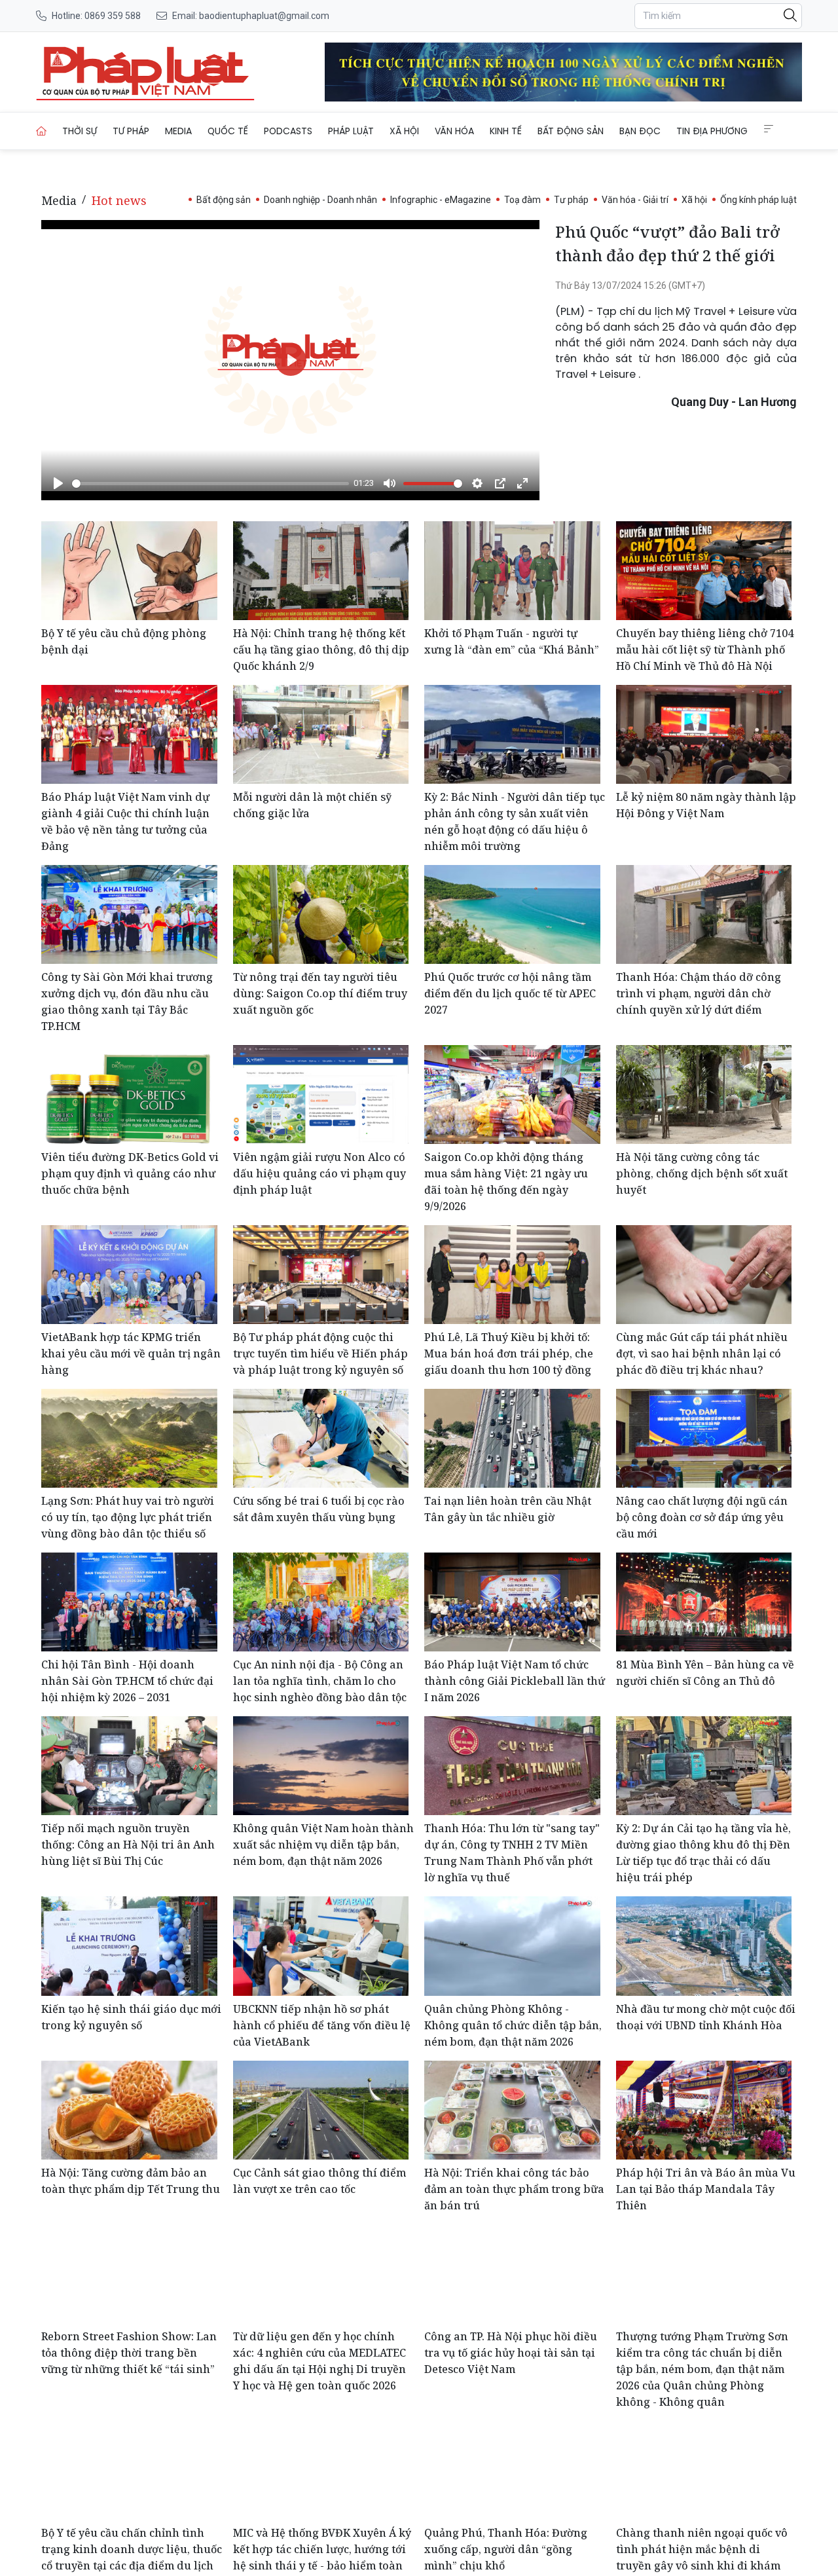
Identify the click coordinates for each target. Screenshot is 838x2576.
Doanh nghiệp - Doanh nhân (320, 200)
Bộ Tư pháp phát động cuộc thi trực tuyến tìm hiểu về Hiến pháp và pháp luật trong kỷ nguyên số (320, 1353)
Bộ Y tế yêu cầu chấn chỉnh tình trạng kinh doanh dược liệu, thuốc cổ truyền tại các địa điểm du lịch (132, 2549)
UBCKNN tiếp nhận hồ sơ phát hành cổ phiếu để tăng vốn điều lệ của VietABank (322, 2025)
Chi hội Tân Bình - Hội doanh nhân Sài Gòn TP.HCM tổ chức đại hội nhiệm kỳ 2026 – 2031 (127, 1681)
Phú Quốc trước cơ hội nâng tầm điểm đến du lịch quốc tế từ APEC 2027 (510, 993)
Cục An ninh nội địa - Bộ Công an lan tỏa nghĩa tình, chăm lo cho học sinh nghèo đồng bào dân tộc (320, 1681)
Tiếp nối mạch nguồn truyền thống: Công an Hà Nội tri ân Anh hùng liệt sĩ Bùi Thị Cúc (128, 1845)
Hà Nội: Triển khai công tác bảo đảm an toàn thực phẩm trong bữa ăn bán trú (514, 2189)
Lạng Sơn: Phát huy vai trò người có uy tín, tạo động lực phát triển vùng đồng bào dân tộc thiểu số (128, 1517)
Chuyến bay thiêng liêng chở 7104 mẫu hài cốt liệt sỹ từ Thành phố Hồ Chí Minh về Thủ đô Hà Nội (705, 650)
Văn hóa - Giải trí (635, 200)
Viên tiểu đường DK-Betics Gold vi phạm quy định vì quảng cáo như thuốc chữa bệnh (130, 1173)
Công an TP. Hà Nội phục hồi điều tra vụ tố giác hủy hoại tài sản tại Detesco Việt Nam (511, 2353)
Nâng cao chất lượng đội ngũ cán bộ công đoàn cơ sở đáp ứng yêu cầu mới (702, 1517)
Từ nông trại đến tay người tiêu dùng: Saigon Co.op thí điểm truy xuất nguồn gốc (320, 993)
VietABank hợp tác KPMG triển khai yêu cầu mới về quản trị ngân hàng (131, 1353)
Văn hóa (454, 131)
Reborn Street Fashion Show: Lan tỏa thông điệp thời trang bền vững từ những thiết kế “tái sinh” (129, 2353)
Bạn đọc (640, 131)
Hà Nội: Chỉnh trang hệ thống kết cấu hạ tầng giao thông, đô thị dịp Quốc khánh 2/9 (321, 650)
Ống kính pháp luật (758, 200)
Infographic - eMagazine (441, 200)
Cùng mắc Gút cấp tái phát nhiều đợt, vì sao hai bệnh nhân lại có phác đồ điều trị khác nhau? (702, 1353)
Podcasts (288, 131)
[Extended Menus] (769, 129)
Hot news (119, 200)
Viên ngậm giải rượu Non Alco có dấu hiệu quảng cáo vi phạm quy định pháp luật (319, 1173)
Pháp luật (351, 131)
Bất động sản (571, 131)
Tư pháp (131, 131)
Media (178, 131)
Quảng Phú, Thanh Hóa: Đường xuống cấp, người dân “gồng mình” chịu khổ (506, 2549)
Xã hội (404, 131)
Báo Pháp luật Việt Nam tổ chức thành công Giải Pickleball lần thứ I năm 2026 (515, 1681)
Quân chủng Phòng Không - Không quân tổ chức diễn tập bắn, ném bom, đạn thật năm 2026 (513, 2025)
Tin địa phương (712, 131)
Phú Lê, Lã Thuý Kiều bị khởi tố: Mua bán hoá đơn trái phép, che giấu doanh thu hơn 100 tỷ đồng (509, 1353)
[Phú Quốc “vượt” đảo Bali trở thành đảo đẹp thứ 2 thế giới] (145, 72)
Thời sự (80, 131)
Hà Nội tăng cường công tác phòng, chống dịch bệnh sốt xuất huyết (702, 1173)
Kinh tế (506, 131)
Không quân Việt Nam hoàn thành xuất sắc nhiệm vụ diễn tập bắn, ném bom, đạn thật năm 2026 (323, 1845)
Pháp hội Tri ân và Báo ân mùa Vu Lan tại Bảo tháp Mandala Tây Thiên (706, 2189)
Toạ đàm (522, 200)
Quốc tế (228, 131)
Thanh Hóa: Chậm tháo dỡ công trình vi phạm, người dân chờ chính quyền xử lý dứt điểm (699, 993)
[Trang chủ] (41, 131)
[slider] (210, 484)
